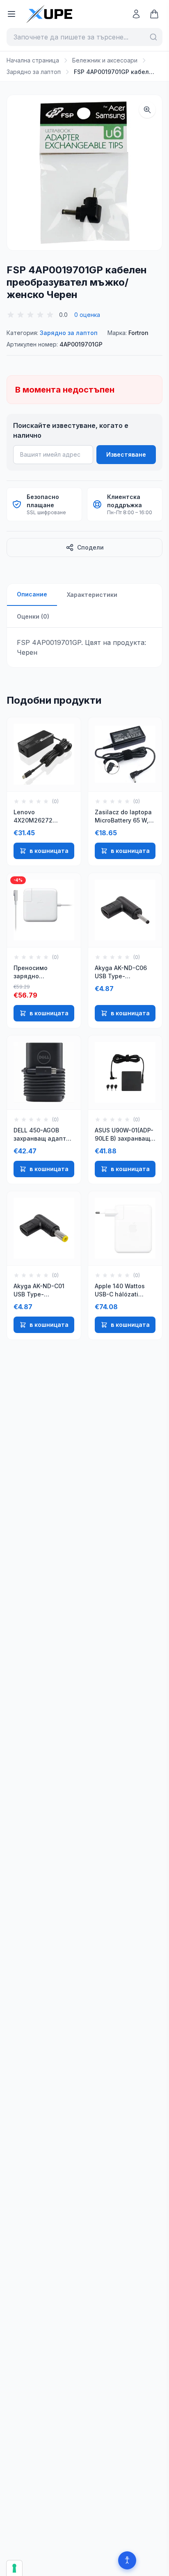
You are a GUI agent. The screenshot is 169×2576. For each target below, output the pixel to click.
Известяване (126, 454)
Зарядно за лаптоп (34, 72)
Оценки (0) (33, 616)
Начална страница (33, 60)
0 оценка (87, 315)
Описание (32, 594)
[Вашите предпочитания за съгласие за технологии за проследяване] (14, 2568)
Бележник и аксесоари (105, 60)
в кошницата (49, 851)
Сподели (90, 547)
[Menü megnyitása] (11, 14)
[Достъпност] (127, 2560)
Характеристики (92, 595)
